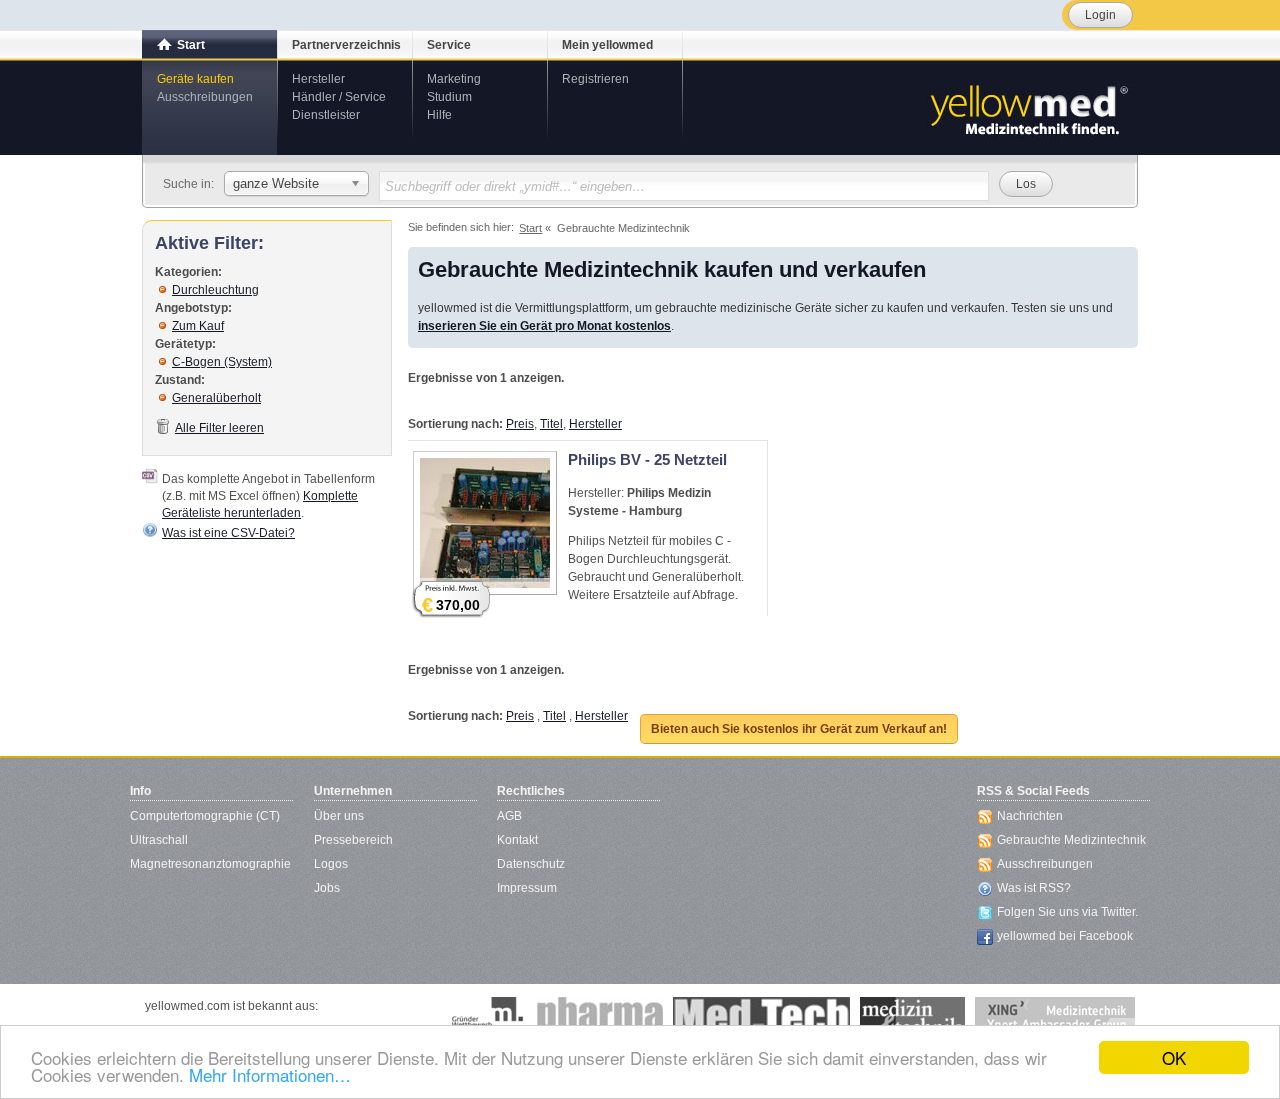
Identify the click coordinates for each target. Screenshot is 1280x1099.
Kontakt (517, 840)
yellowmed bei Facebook (1065, 936)
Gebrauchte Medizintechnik (1071, 840)
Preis (520, 424)
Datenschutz (531, 864)
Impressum (527, 888)
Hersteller (318, 79)
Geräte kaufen (195, 79)
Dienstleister (326, 115)
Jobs (327, 888)
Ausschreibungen (205, 97)
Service (449, 45)
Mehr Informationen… (270, 1074)
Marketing (454, 79)
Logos (331, 864)
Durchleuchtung (215, 290)
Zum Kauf (198, 326)
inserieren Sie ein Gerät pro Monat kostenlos (544, 326)
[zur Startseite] (1028, 108)
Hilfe (439, 115)
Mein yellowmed (607, 45)
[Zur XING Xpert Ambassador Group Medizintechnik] (1055, 1017)
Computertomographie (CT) (205, 816)
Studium (449, 97)
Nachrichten (1030, 816)
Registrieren (595, 79)
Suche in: (188, 184)
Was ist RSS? (1034, 888)
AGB (509, 816)
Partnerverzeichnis (346, 45)
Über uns (339, 816)
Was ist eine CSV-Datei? (228, 533)
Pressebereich (353, 840)
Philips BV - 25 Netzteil (647, 459)
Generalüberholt (216, 398)
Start (191, 45)
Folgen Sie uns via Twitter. (1067, 912)
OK (1174, 1057)
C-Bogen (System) (222, 362)
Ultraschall (159, 840)
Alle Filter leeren (219, 428)
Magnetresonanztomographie (210, 864)
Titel (551, 424)
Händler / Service (339, 97)
